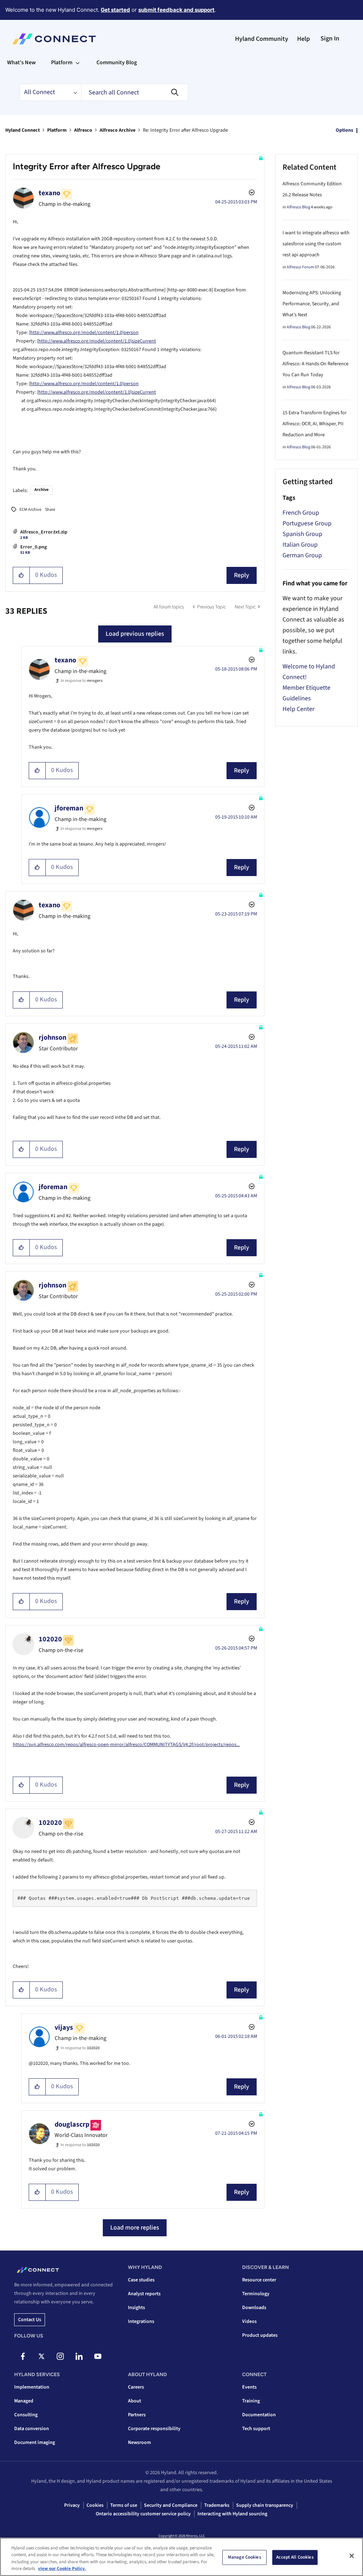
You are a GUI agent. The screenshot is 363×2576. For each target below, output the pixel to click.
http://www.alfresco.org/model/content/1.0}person (84, 333)
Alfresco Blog (298, 207)
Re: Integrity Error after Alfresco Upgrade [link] (185, 130)
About (135, 2401)
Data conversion (32, 2429)
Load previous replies (135, 634)
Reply (242, 575)
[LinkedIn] (79, 2356)
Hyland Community (262, 39)
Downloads (254, 2308)
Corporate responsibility (154, 2429)
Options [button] (344, 130)
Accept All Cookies (295, 2557)
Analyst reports (144, 2294)
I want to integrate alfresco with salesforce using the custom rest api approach (316, 244)
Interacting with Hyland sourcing (232, 2514)
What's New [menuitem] (21, 62)
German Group (302, 555)
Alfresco (83, 130)
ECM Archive (30, 510)
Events (249, 2387)
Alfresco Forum (300, 267)
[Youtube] (98, 2356)
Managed (24, 2401)
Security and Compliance (171, 2505)
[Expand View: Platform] (78, 62)
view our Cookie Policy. (62, 2569)
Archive (41, 490)
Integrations (141, 2321)
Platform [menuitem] (62, 62)
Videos (249, 2321)
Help (303, 39)
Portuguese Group (307, 523)
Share (50, 510)
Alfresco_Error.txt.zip (44, 532)
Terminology (256, 2294)
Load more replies (135, 2228)
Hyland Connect (23, 130)
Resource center (259, 2280)
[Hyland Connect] (54, 39)
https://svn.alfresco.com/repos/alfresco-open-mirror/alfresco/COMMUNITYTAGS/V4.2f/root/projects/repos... (126, 1745)
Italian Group (300, 545)
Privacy (72, 2505)
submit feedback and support (176, 10)
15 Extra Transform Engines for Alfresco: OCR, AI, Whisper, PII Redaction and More (315, 424)
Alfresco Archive (118, 130)
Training (251, 2401)
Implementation (32, 2387)
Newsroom (139, 2443)
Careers (136, 2387)
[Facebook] (23, 2356)
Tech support (256, 2429)
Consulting (26, 2415)
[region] (181, 2557)
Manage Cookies (245, 2557)
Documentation (259, 2415)
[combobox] (135, 92)
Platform (57, 130)
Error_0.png (33, 547)
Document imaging (35, 2443)
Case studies (141, 2280)
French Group (301, 513)
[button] (21, 575)
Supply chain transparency (265, 2505)
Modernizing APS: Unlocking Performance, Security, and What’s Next (312, 304)
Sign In (330, 39)
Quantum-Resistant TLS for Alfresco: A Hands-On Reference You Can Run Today (315, 364)
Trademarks (217, 2505)
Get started (115, 10)
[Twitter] (41, 2356)
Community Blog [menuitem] (117, 62)
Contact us (30, 2320)
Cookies (95, 2505)
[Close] (352, 2556)
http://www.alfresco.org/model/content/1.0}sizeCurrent (97, 341)
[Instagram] (60, 2356)
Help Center (298, 709)
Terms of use (124, 2505)
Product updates (260, 2335)
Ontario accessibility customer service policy (143, 2514)
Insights (136, 2308)
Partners (137, 2415)
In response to (82, 681)
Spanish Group (302, 534)
